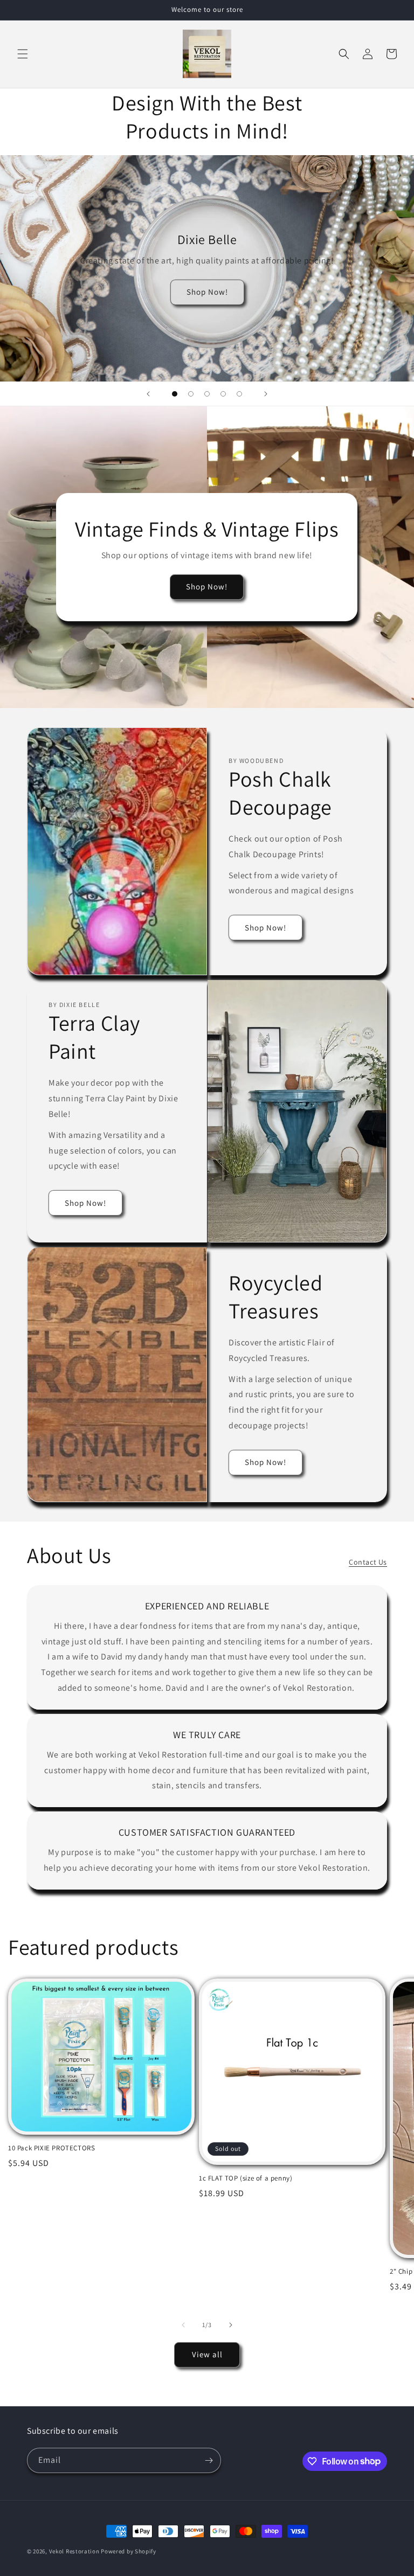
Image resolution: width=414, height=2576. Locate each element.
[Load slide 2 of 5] (191, 394)
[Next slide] (266, 394)
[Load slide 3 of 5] (207, 394)
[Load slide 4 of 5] (223, 394)
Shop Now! (207, 292)
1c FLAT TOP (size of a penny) (246, 2178)
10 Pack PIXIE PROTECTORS (51, 2148)
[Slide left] (183, 2325)
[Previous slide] (148, 394)
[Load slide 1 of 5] (175, 394)
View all (207, 2354)
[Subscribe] (209, 2460)
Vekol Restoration (74, 2551)
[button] (23, 54)
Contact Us (368, 1562)
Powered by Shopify (129, 2551)
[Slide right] (231, 2325)
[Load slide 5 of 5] (239, 394)
